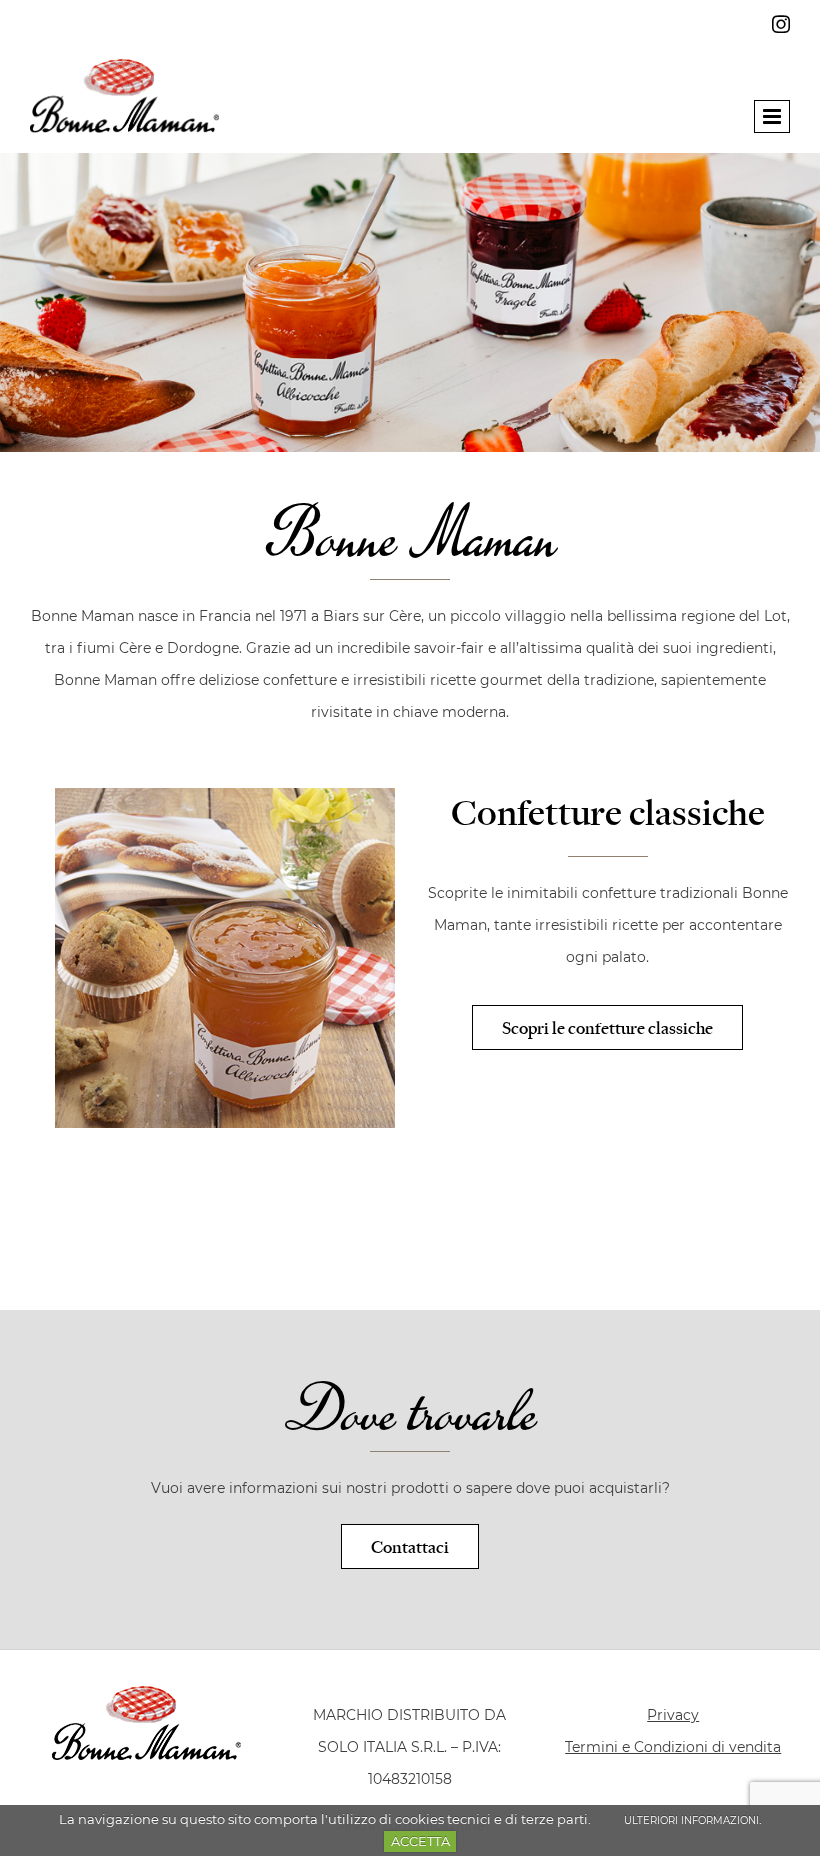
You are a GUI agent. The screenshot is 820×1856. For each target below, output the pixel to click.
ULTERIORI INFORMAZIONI (691, 1820)
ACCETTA (420, 1841)
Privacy (673, 1715)
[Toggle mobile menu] (772, 116)
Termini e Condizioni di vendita (673, 1747)
